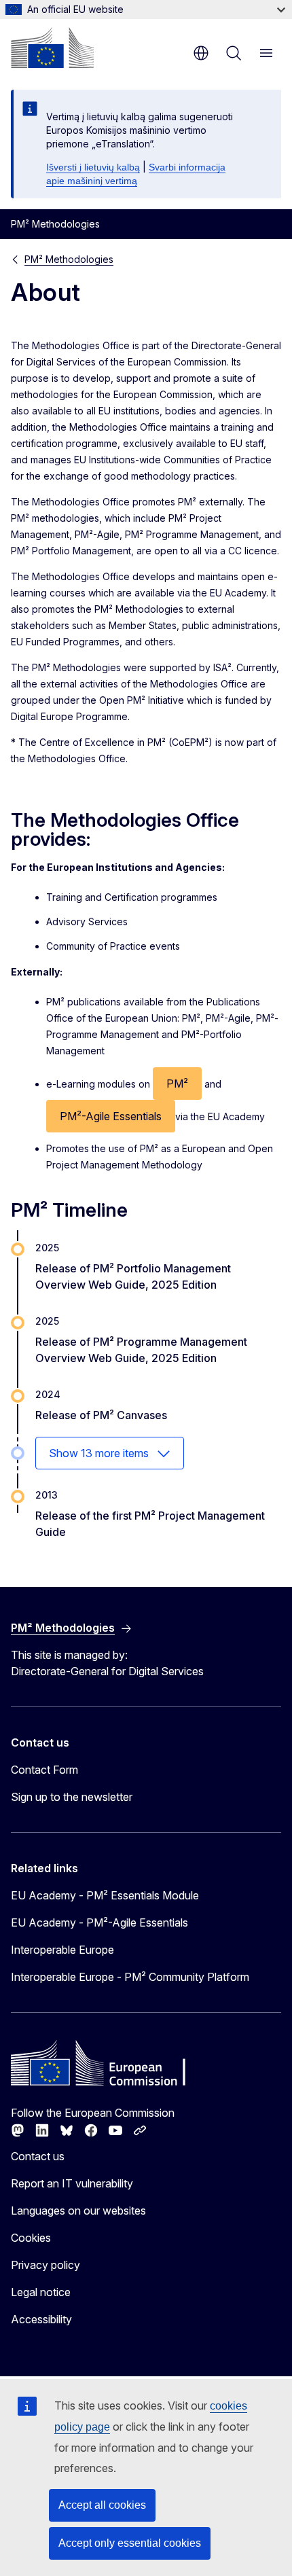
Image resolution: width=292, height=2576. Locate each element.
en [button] (201, 53)
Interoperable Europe (62, 1950)
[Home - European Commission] (52, 48)
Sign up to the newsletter (72, 1797)
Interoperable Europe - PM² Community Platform (130, 1977)
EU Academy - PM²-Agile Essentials (99, 1922)
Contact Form (44, 1770)
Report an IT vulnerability (72, 2183)
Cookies (31, 2238)
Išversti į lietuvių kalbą (93, 167)
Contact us (38, 2156)
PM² (177, 1084)
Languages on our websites (78, 2211)
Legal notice (41, 2292)
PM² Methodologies (69, 259)
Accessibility (41, 2319)
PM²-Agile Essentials (111, 1116)
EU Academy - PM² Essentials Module (105, 1895)
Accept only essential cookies (130, 2543)
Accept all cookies (102, 2505)
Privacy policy (45, 2265)
